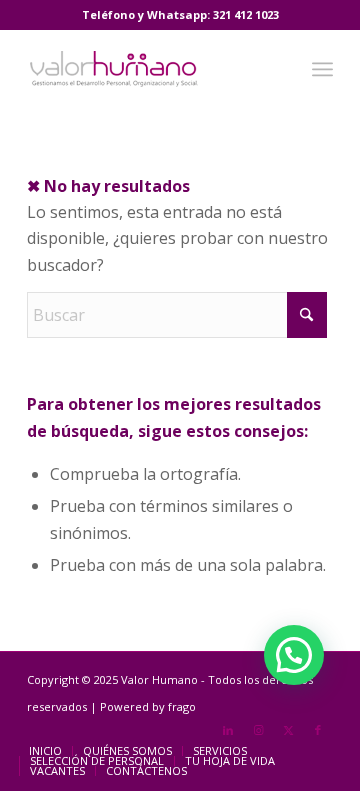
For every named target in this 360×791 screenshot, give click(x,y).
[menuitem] (322, 69)
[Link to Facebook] (318, 730)
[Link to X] (288, 730)
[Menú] (322, 69)
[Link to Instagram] (258, 730)
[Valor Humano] (149, 69)
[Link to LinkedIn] (228, 730)
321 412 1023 (246, 14)
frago (182, 706)
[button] (294, 655)
